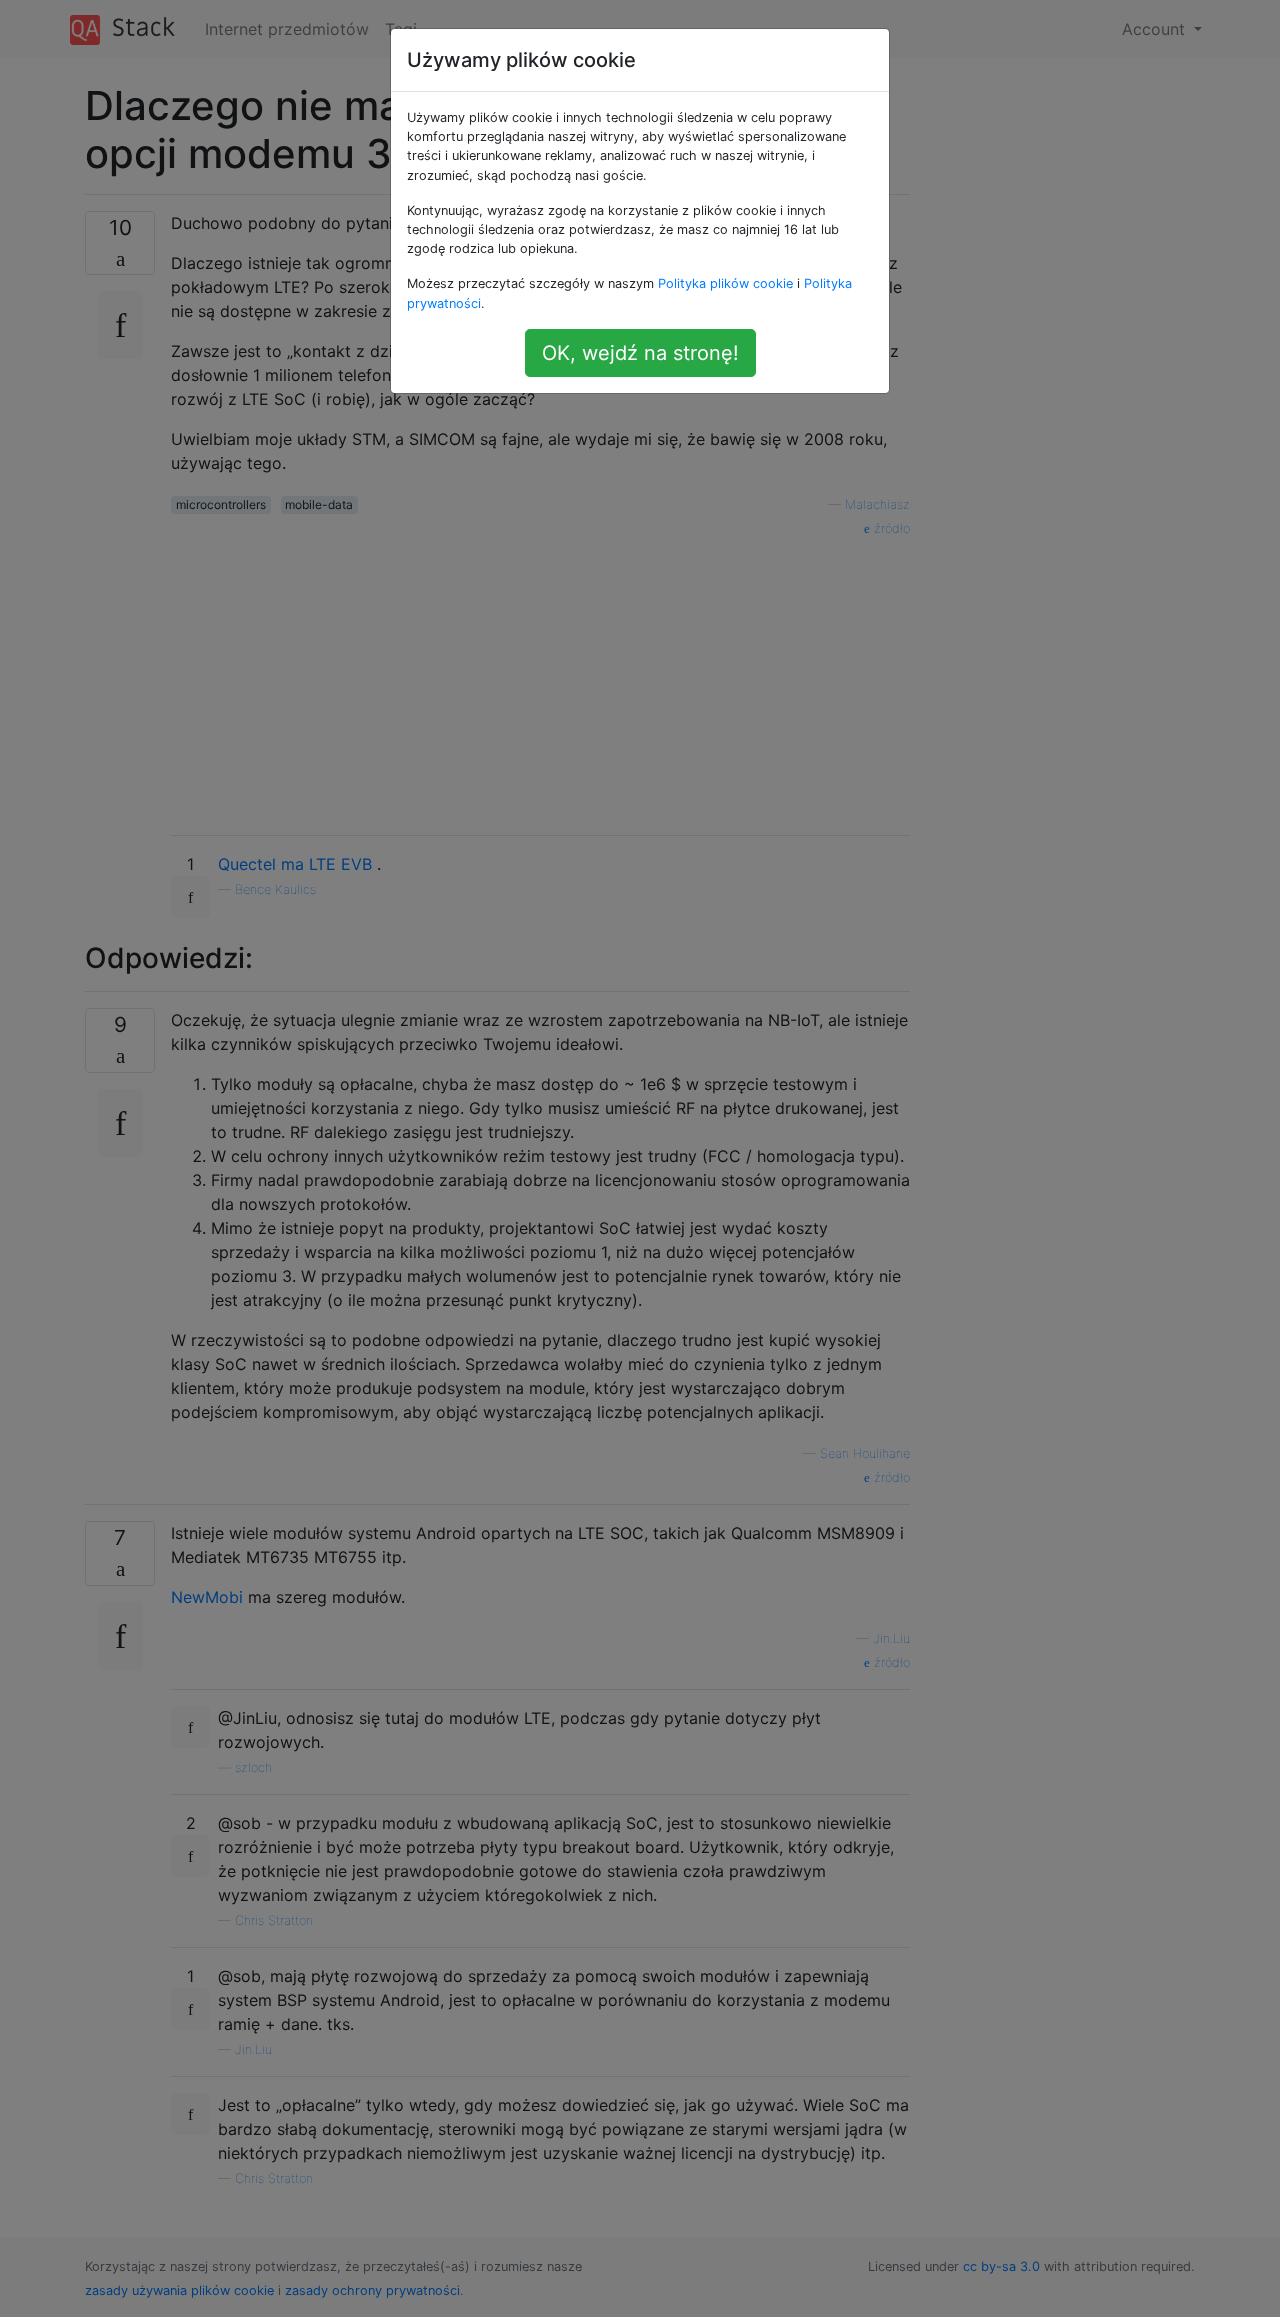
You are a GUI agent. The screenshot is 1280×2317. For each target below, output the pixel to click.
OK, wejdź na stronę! (640, 353)
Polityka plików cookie (725, 283)
